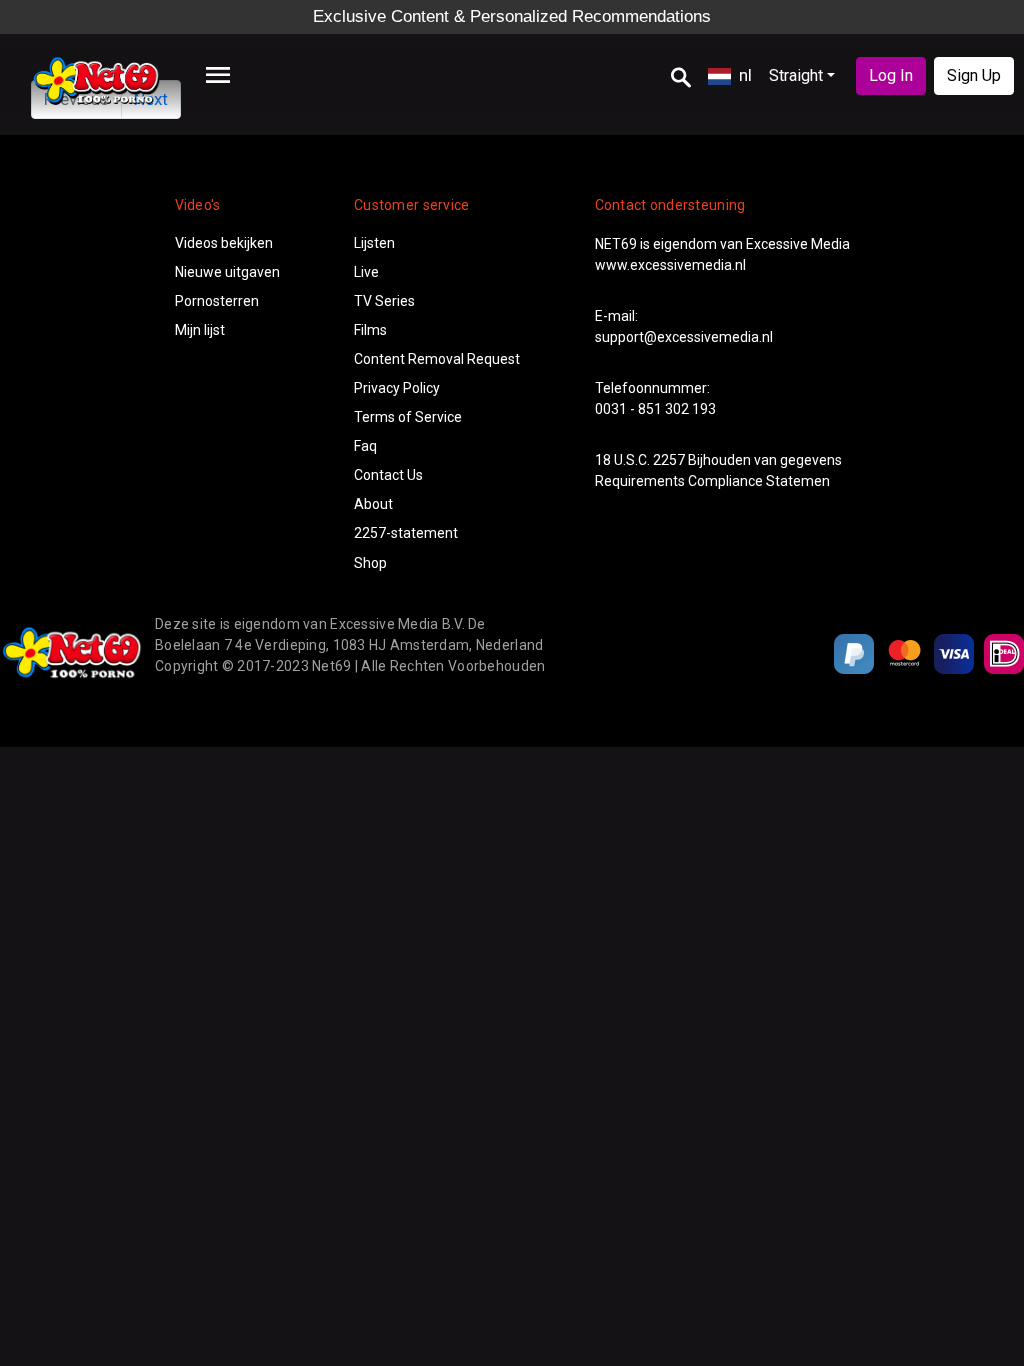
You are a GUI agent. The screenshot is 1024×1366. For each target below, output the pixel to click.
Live (366, 272)
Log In (891, 75)
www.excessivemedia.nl (670, 265)
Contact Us (388, 475)
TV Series (384, 301)
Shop (370, 563)
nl (745, 75)
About (373, 504)
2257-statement (406, 533)
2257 (669, 460)
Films (370, 330)
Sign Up (974, 75)
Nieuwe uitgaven (227, 272)
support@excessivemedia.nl (684, 337)
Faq (365, 446)
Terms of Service (408, 417)
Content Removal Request (437, 359)
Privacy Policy (397, 388)
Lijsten (374, 243)
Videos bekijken (224, 243)
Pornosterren (217, 301)
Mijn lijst (200, 330)
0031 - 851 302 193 (655, 409)
